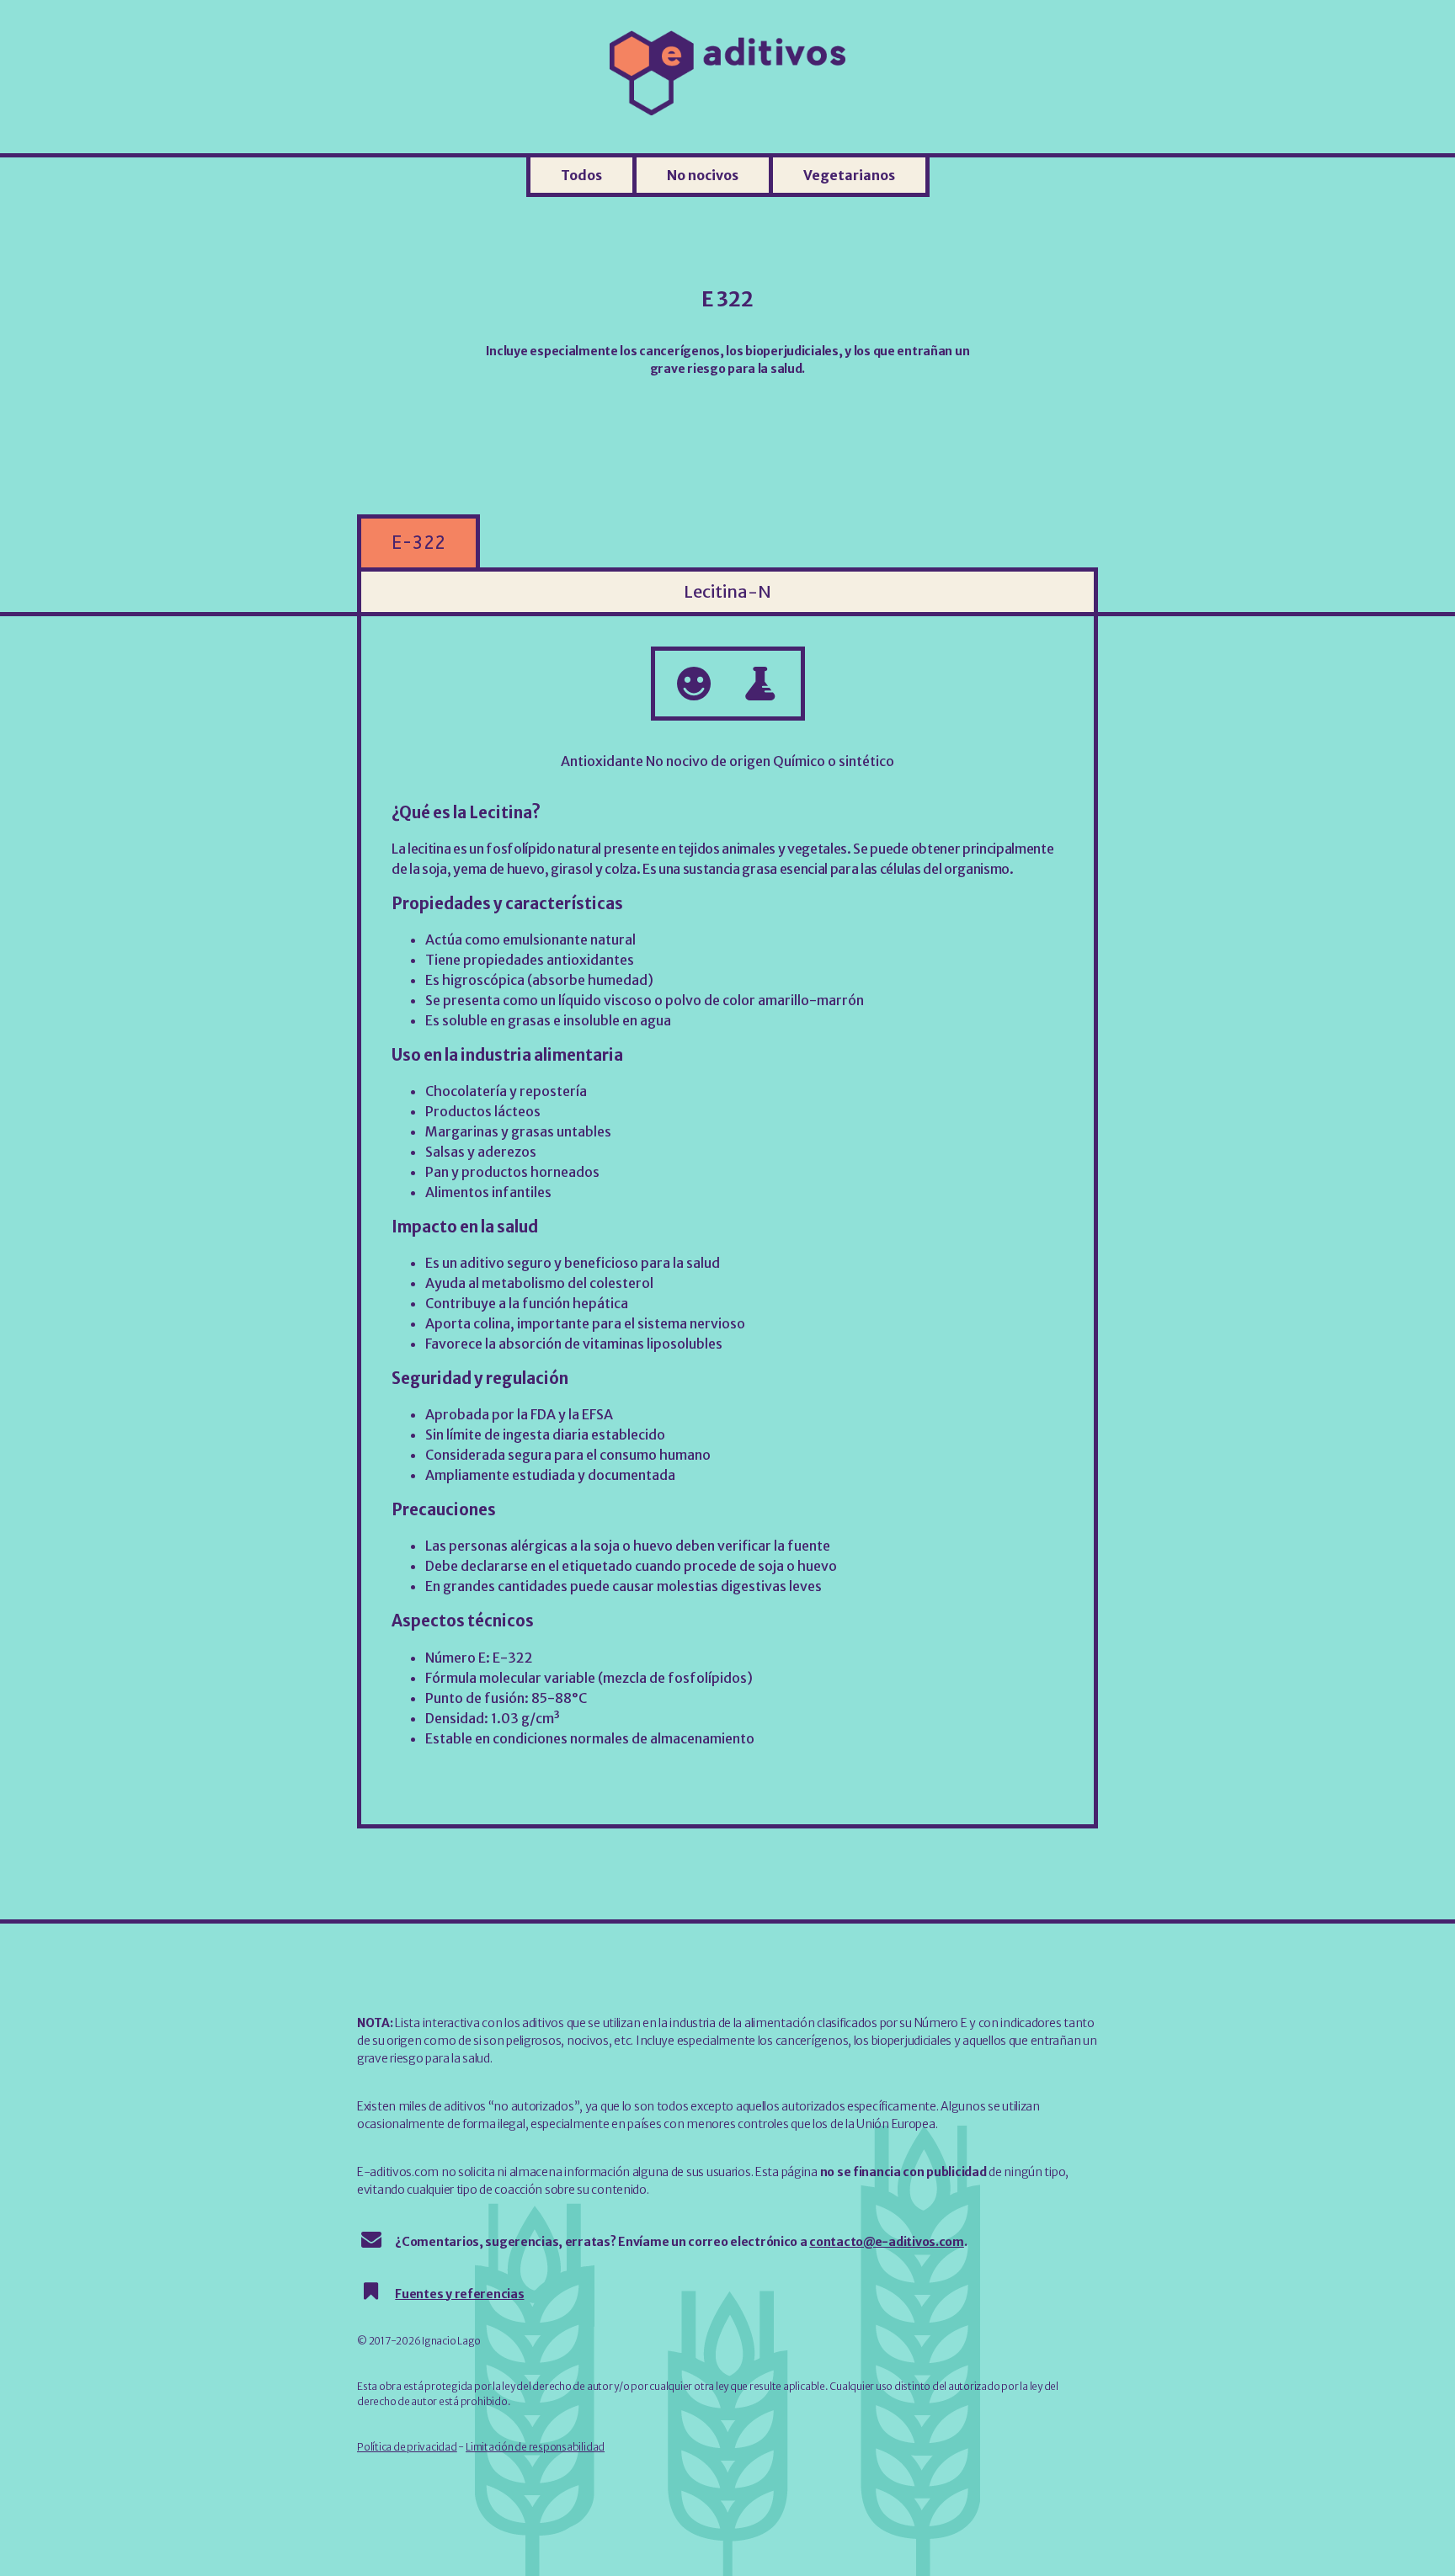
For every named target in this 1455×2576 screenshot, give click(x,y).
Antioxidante (602, 761)
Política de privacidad (407, 2447)
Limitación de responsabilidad (535, 2447)
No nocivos (703, 175)
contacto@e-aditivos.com (887, 2242)
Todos (581, 175)
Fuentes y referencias (459, 2294)
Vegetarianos (849, 175)
